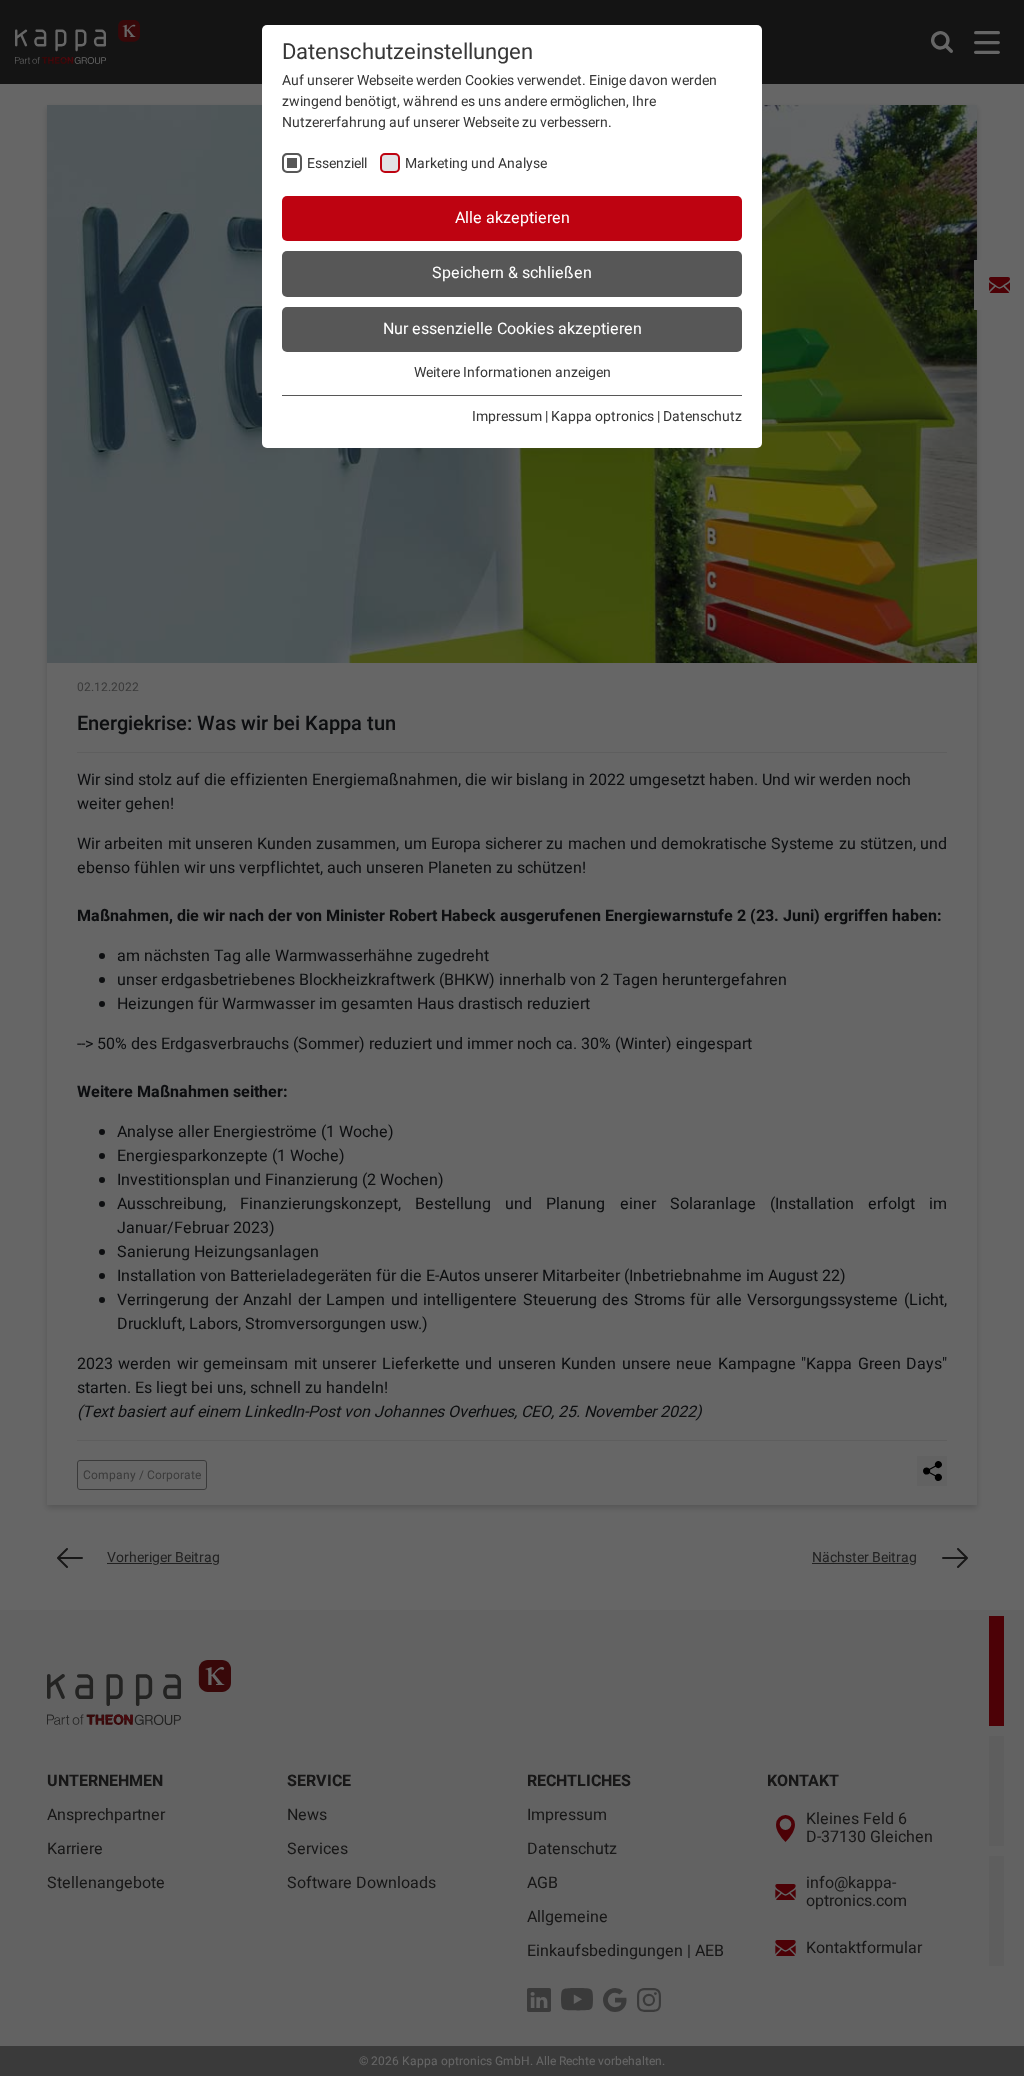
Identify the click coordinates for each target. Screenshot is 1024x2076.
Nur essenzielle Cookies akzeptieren (512, 329)
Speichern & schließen (512, 273)
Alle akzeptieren (512, 218)
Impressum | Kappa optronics (563, 416)
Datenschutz (702, 416)
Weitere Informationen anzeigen (512, 372)
